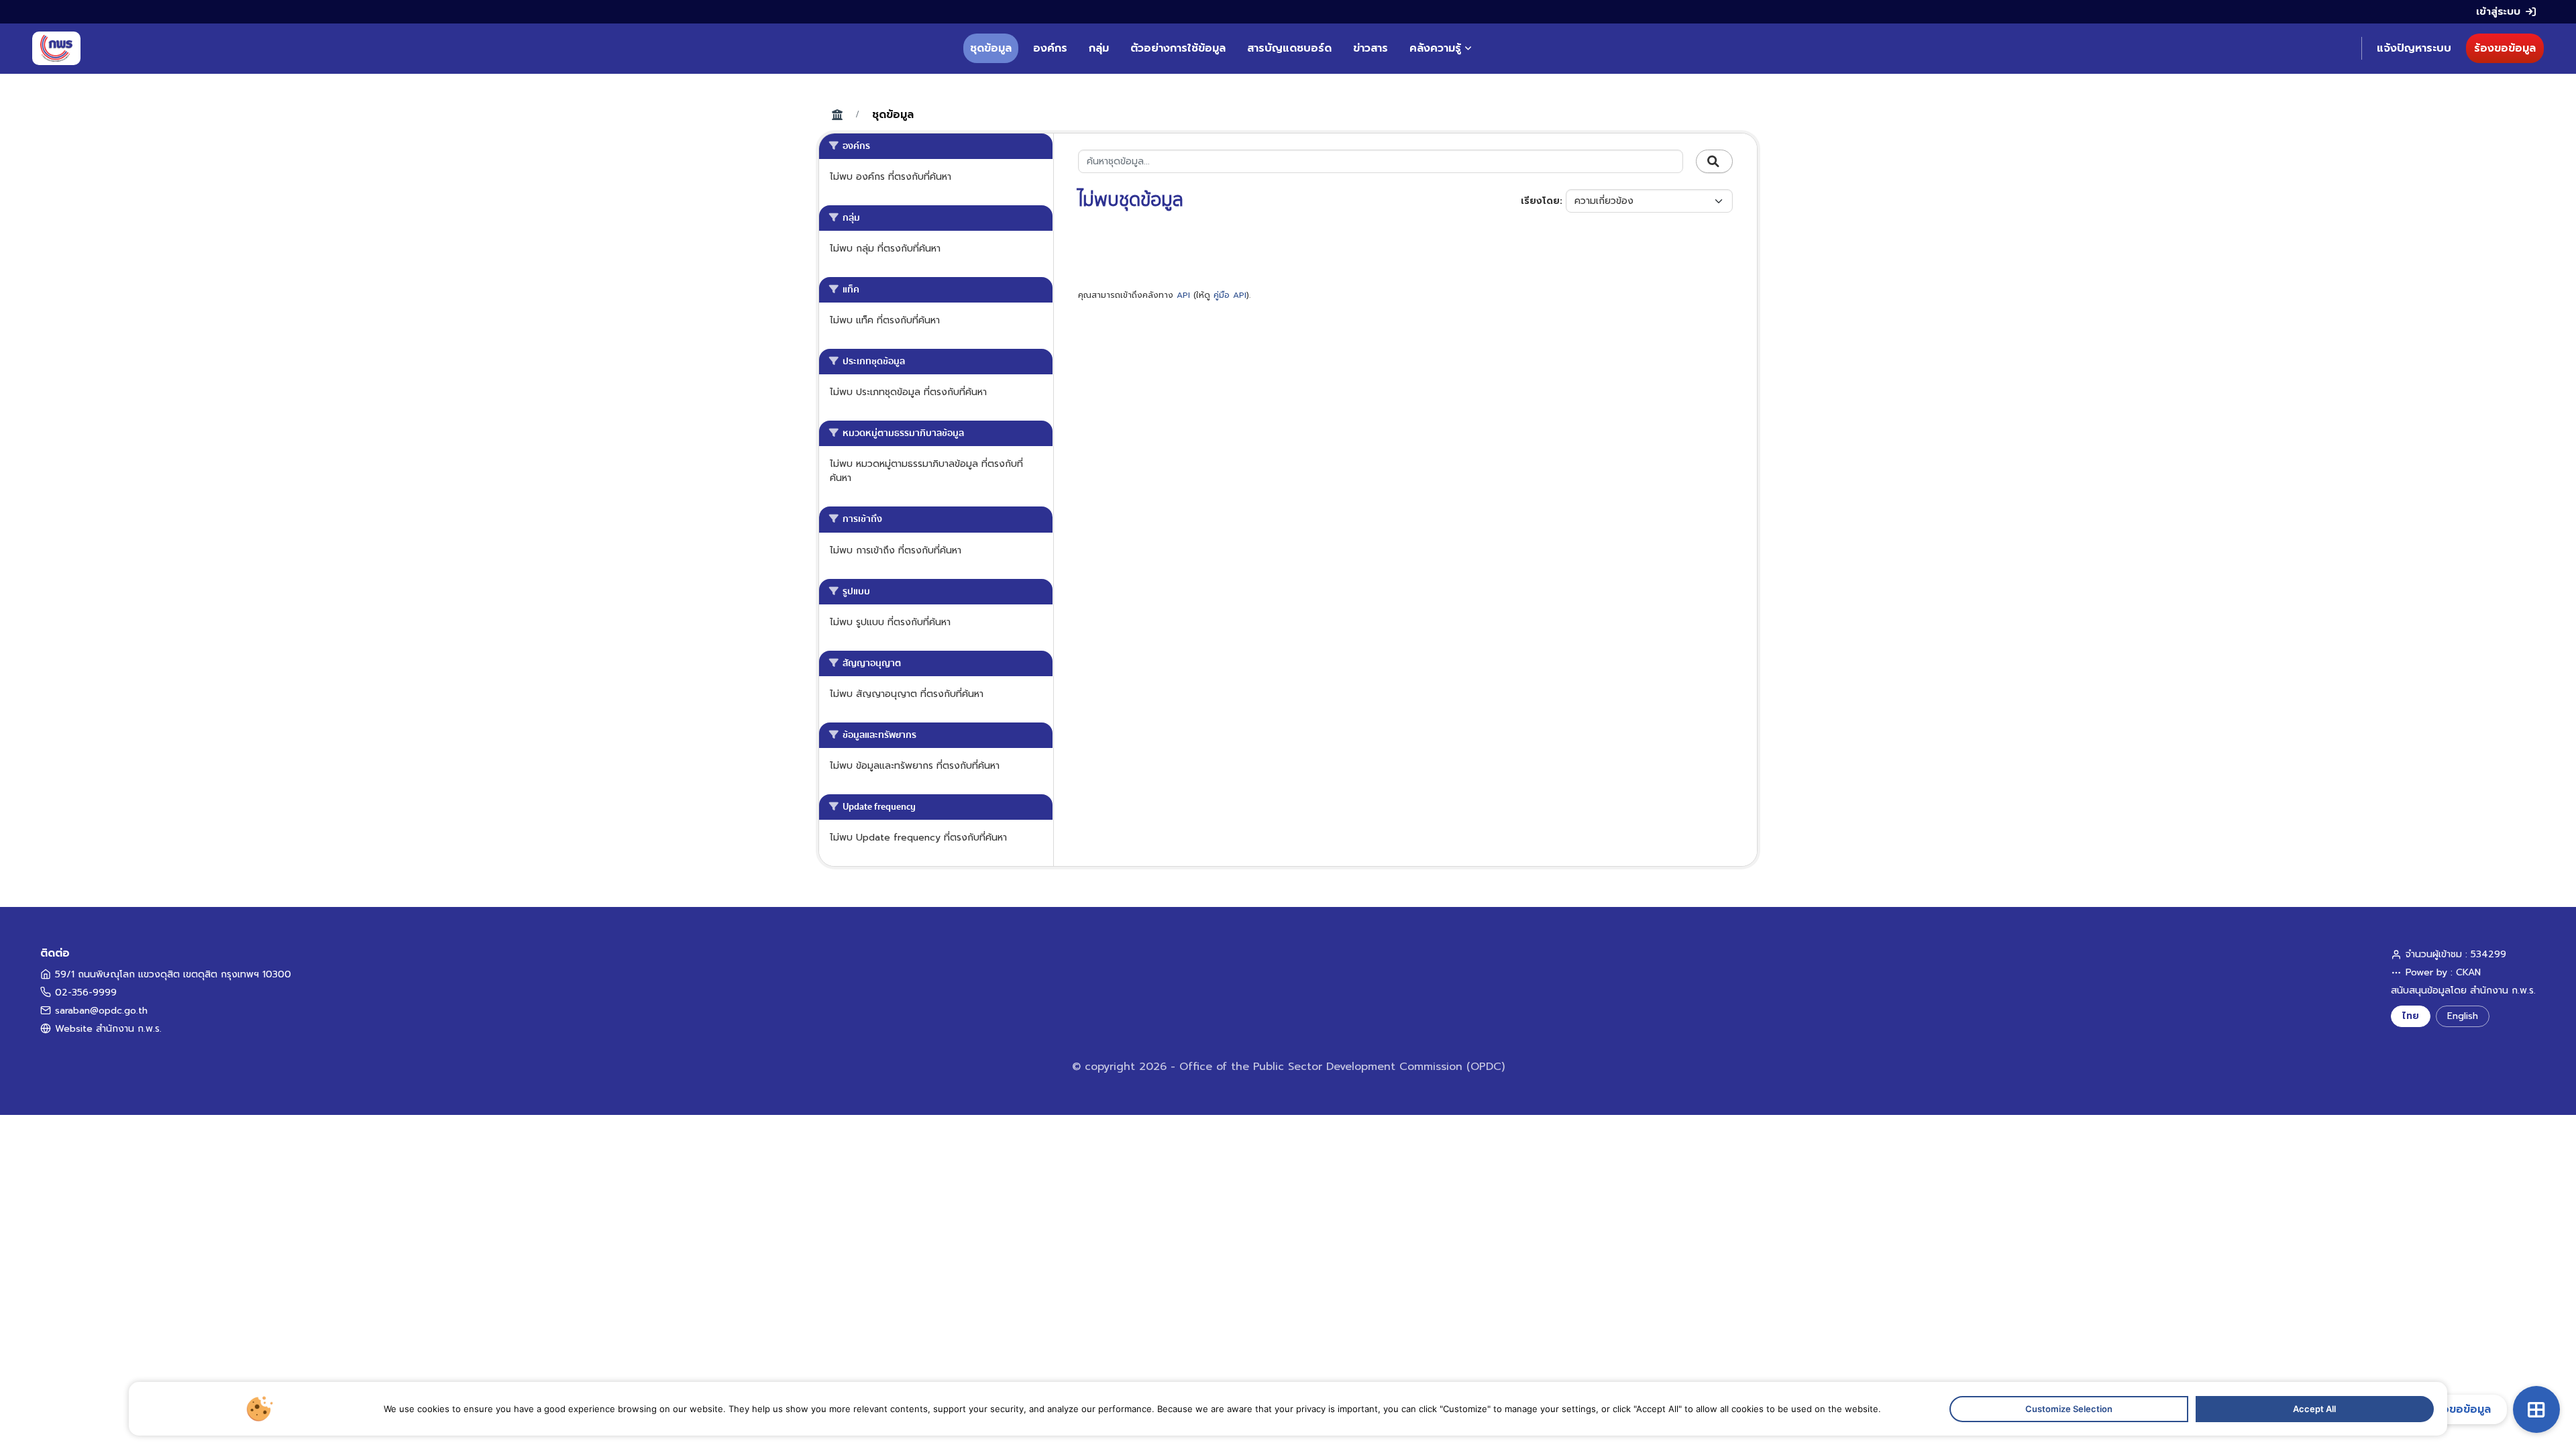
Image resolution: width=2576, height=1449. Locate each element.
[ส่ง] (1714, 162)
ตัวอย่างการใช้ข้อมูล (1178, 48)
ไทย (2411, 1016)
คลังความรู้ (1435, 48)
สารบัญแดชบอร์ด (1289, 48)
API (1183, 295)
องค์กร (1050, 48)
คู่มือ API (1230, 295)
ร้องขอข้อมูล (2505, 48)
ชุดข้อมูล (991, 48)
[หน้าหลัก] (56, 48)
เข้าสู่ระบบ (2498, 11)
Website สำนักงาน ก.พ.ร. (108, 1029)
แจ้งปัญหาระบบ (2414, 48)
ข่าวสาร (1371, 48)
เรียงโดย (1540, 201)
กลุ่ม (1099, 48)
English (2463, 1016)
